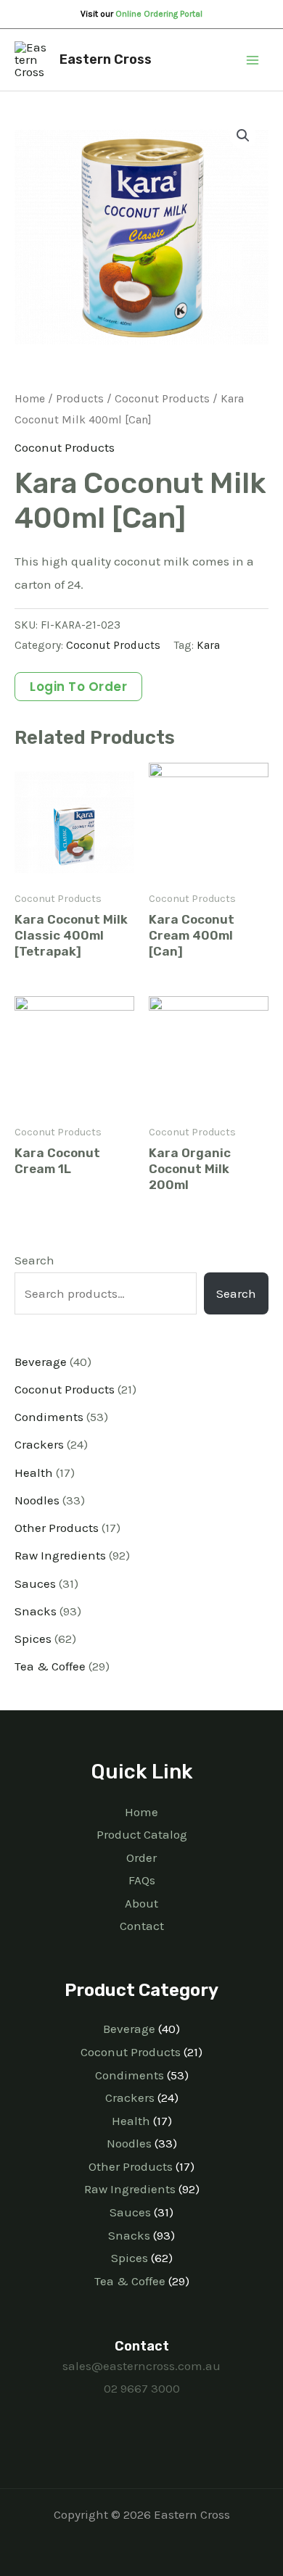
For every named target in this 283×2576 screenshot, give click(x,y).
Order (141, 1858)
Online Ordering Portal (159, 14)
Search (34, 1260)
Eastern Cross (106, 59)
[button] (243, 136)
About (141, 1903)
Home (30, 399)
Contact (142, 1926)
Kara (208, 645)
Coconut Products (162, 399)
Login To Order (78, 687)
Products (80, 399)
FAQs (142, 1880)
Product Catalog (142, 1834)
